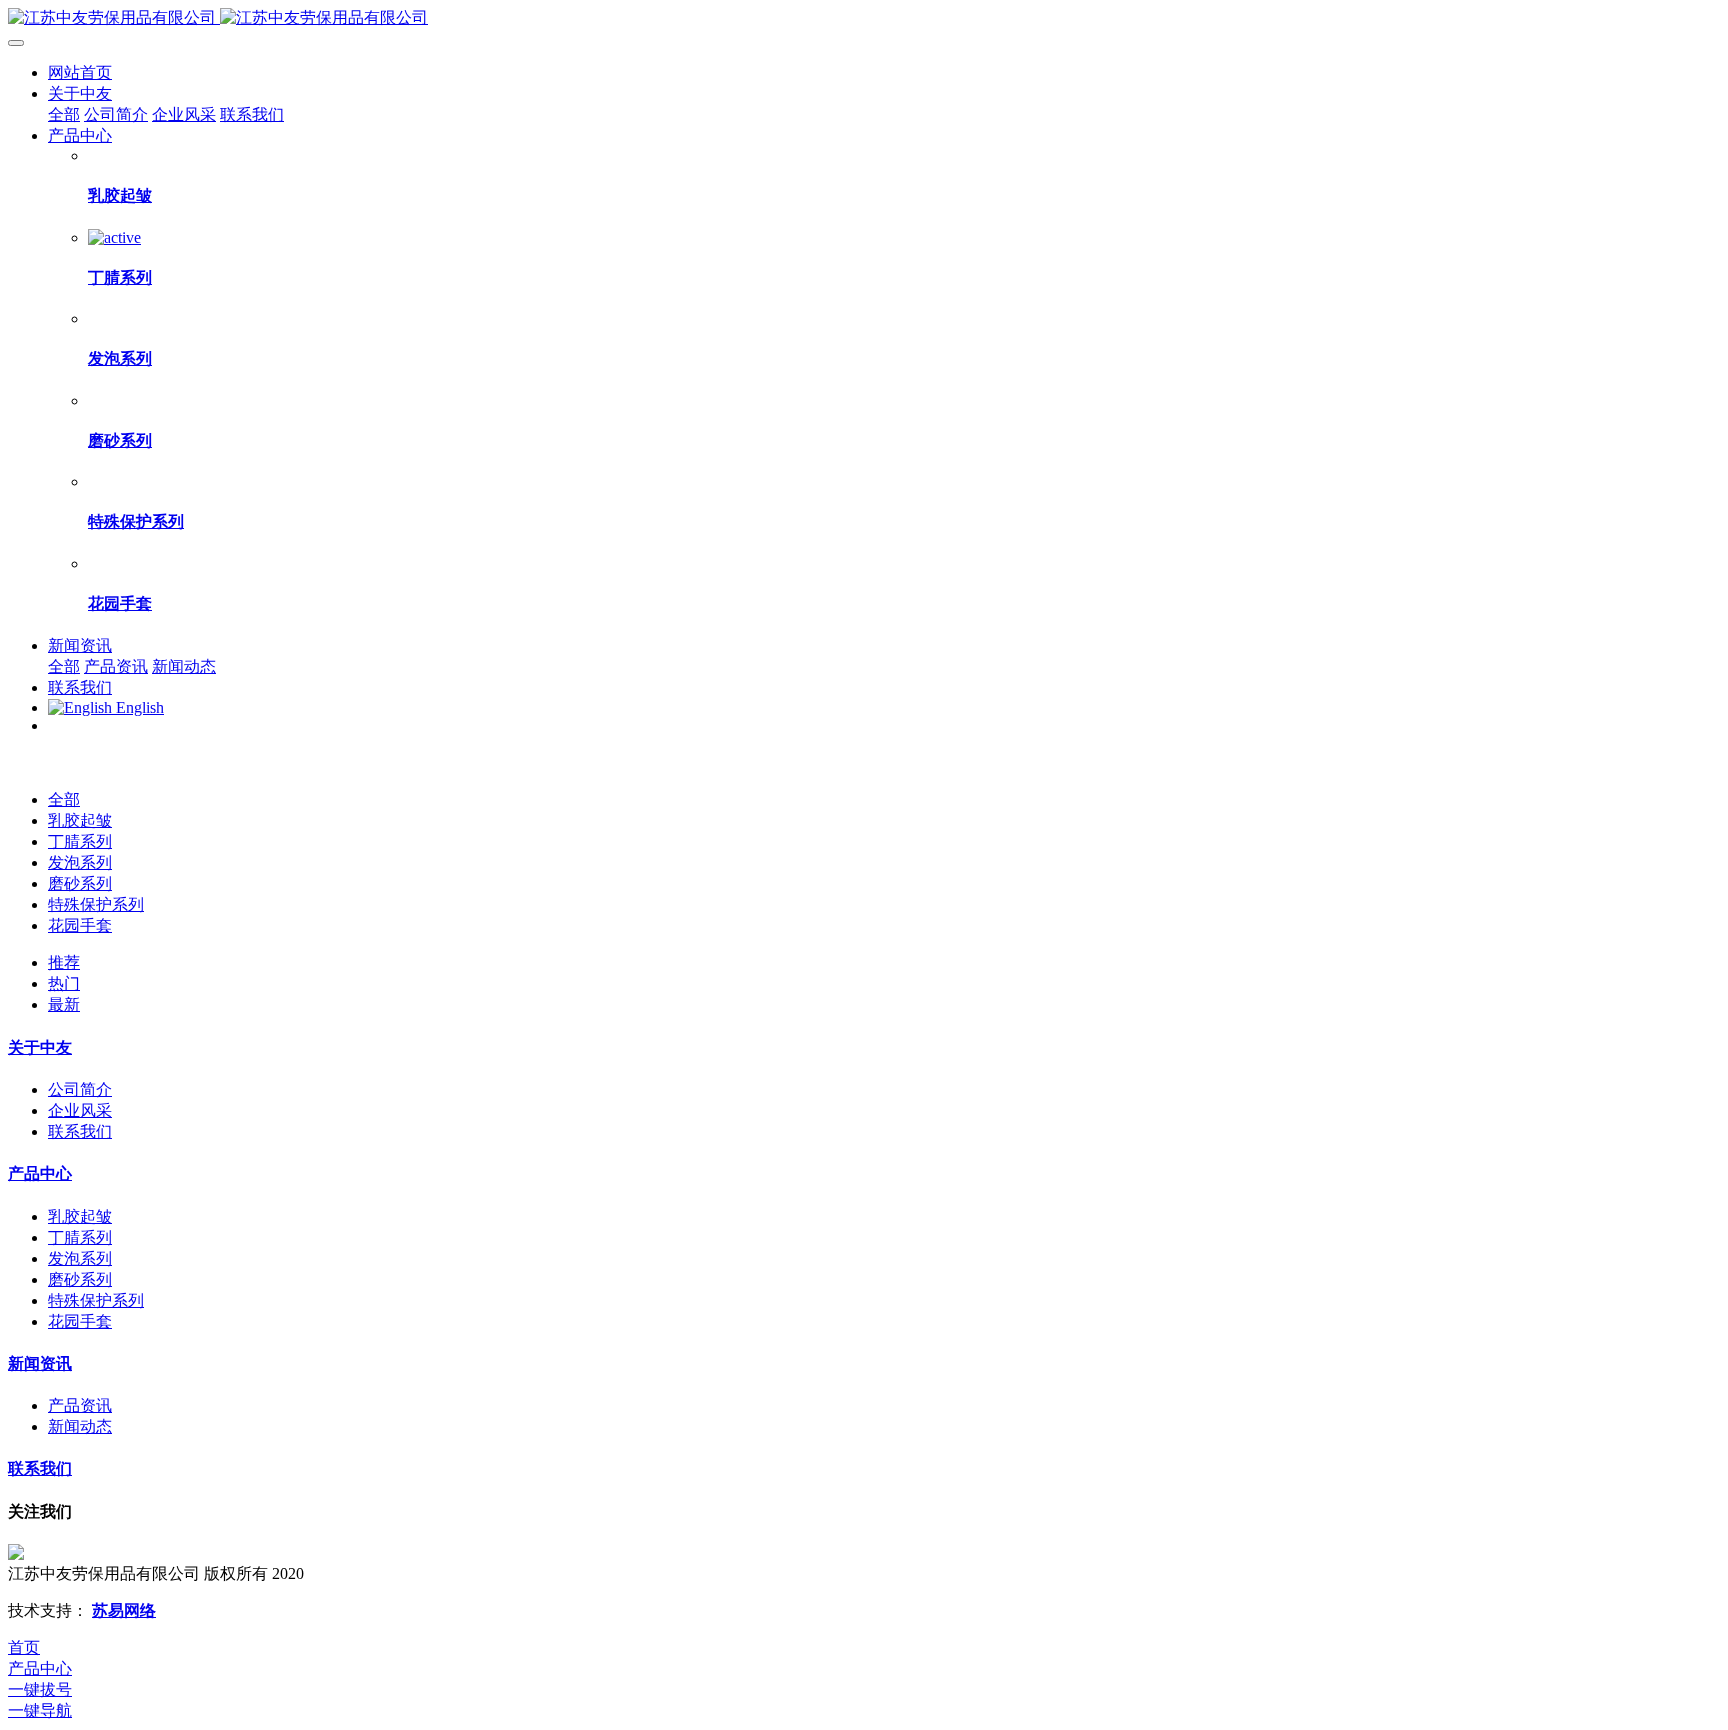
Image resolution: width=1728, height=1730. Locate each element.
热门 (64, 983)
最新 (64, 1004)
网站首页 (80, 72)
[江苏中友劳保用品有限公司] (864, 18)
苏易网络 (124, 1610)
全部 (64, 114)
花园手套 (80, 925)
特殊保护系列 (96, 904)
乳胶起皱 (80, 820)
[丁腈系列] (114, 237)
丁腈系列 (80, 841)
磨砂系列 (80, 883)
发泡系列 (80, 862)
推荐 (64, 962)
